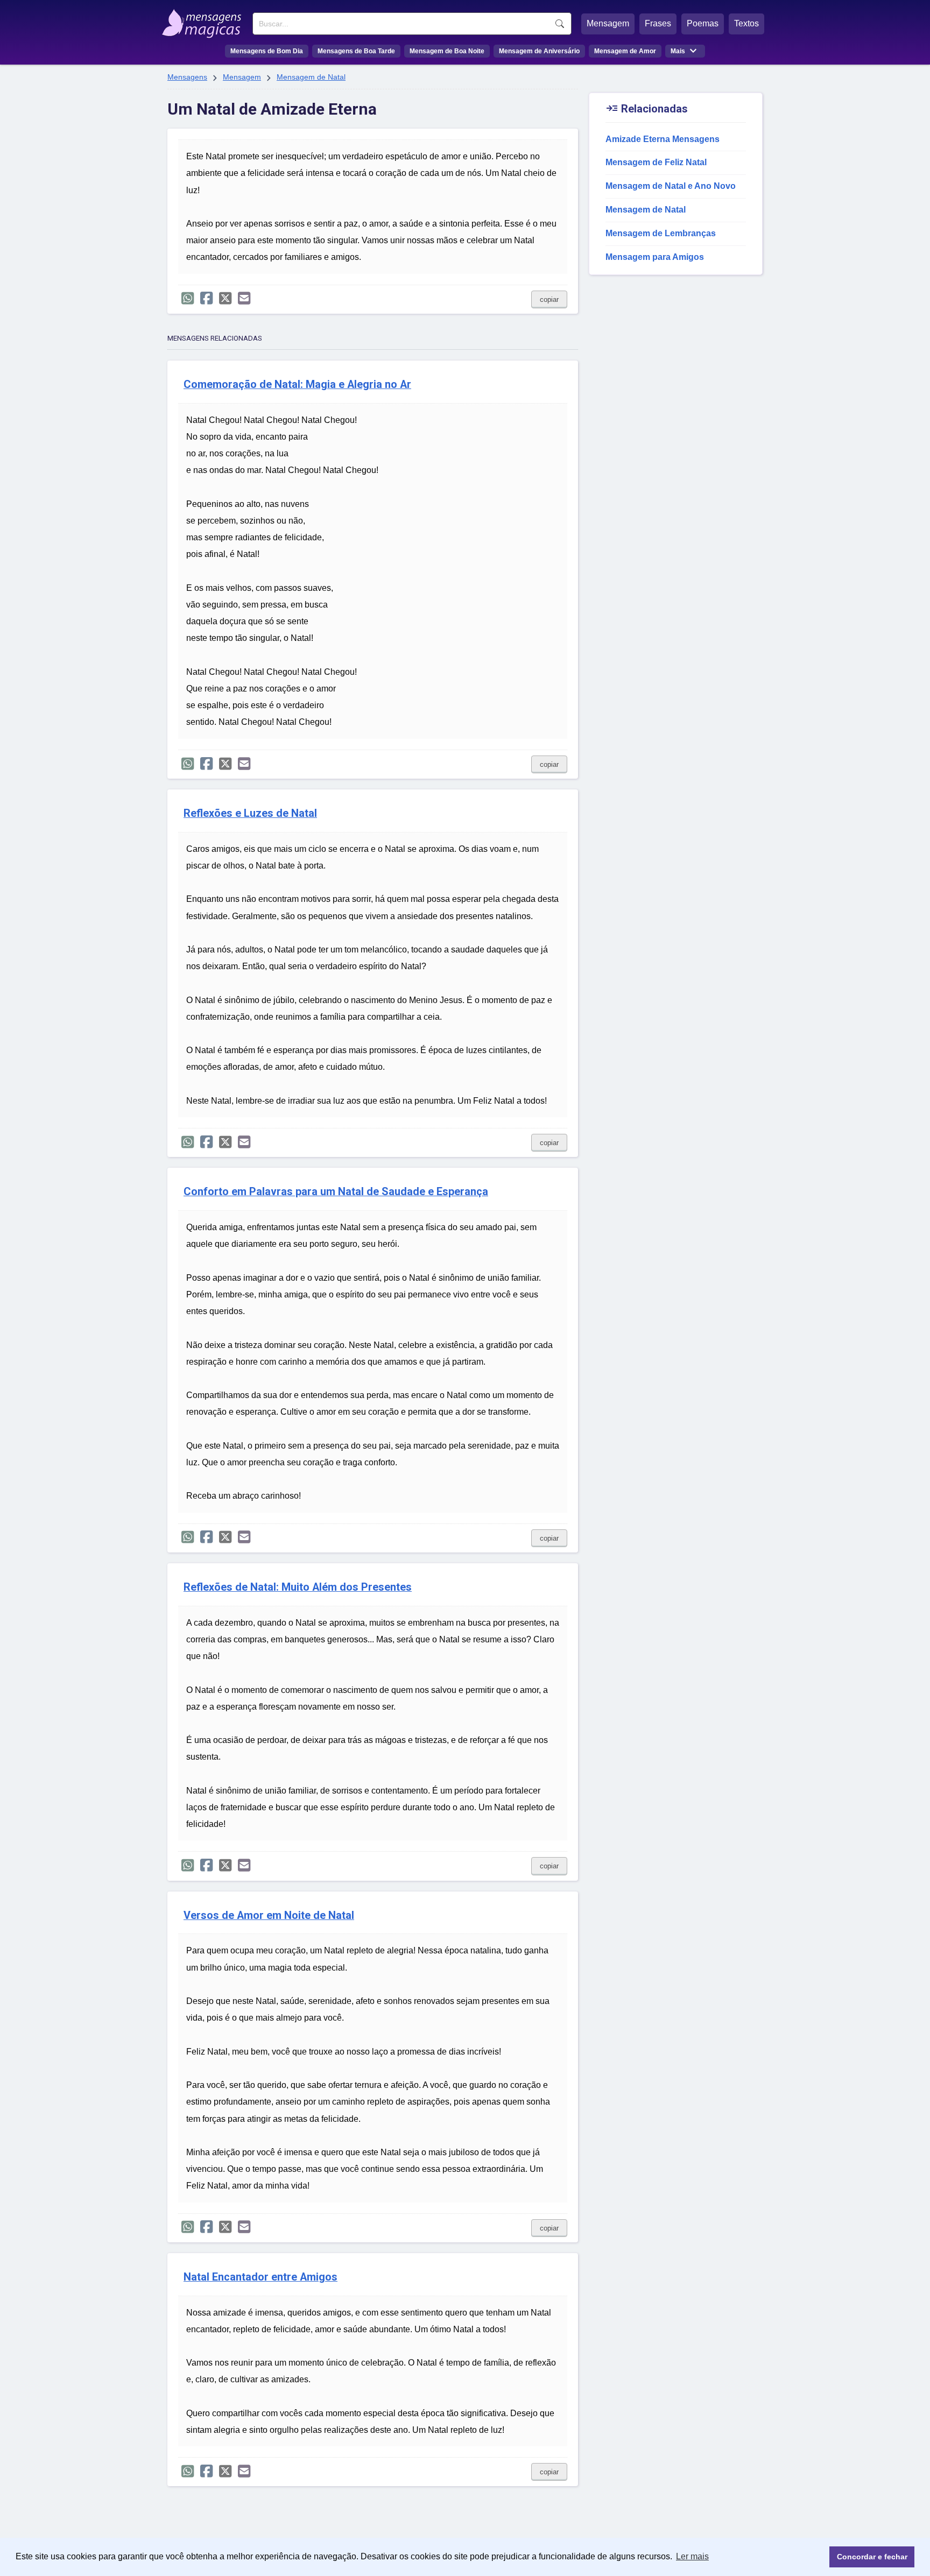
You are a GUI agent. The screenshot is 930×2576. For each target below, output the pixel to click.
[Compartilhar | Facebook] (206, 298)
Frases (658, 23)
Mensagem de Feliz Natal (656, 162)
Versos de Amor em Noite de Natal (269, 1915)
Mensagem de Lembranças (661, 233)
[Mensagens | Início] (204, 20)
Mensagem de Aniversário (539, 51)
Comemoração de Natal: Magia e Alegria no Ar (297, 384)
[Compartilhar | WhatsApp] (188, 298)
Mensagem (608, 23)
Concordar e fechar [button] (872, 2557)
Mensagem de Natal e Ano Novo (671, 186)
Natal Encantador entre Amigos (260, 2277)
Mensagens (187, 77)
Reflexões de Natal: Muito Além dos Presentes (298, 1587)
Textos (746, 23)
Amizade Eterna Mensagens (663, 139)
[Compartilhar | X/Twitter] (225, 298)
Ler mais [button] (692, 2556)
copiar (549, 299)
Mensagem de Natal (311, 77)
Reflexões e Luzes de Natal (250, 813)
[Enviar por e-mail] (244, 298)
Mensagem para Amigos (655, 257)
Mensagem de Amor (625, 51)
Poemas (703, 23)
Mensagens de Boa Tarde (356, 51)
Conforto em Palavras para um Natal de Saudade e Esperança (336, 1192)
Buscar (560, 24)
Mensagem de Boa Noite (447, 51)
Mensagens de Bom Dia (267, 51)
